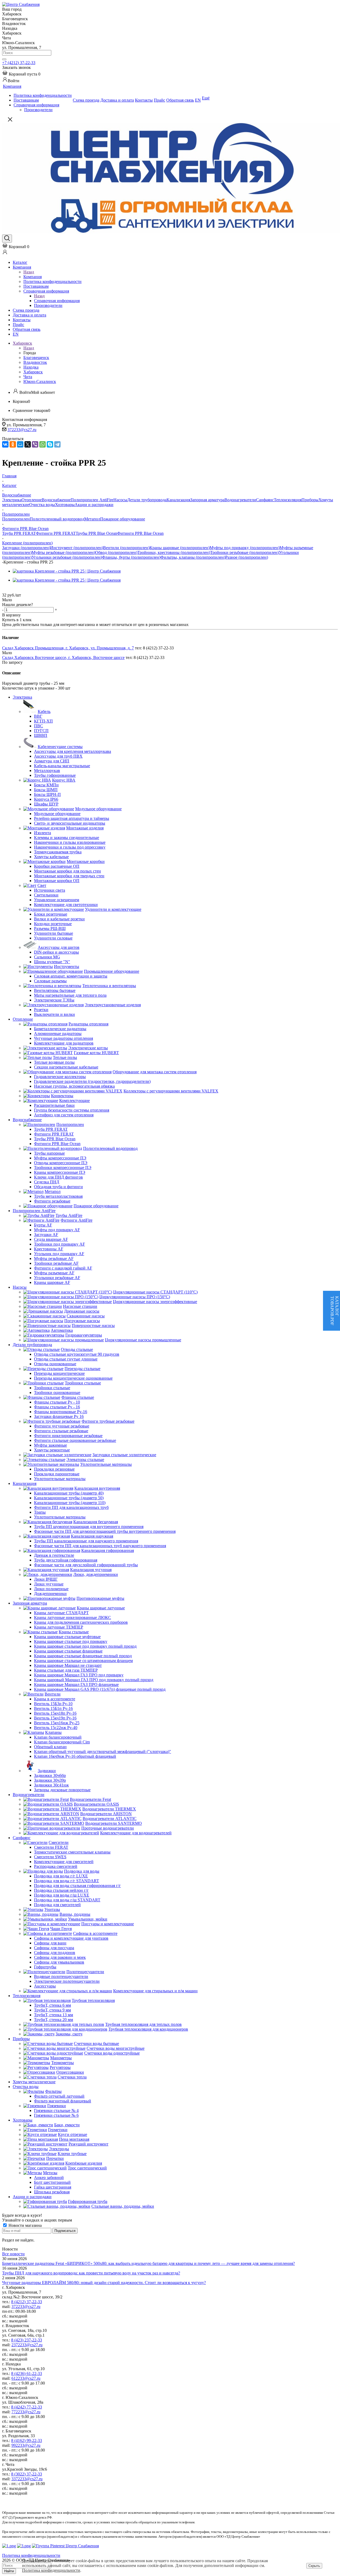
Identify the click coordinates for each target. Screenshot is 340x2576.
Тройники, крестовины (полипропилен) (174, 552)
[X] (28, 444)
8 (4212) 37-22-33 (27, 2302)
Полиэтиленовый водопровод (57, 519)
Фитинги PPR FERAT (56, 533)
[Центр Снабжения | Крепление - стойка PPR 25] (67, 571)
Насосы (120, 500)
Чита (28, 377)
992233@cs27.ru (26, 2445)
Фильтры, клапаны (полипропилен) (193, 557)
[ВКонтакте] (5, 444)
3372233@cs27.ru (27, 2479)
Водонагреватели (240, 500)
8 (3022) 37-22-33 (27, 2474)
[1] (5, 590)
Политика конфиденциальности (51, 2570)
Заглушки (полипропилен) (26, 548)
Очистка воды (42, 505)
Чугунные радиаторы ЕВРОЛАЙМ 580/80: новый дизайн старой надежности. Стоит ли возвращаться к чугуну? (104, 2283)
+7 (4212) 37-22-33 (19, 63)
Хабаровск (33, 372)
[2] (12, 590)
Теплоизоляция (288, 500)
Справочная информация (57, 301)
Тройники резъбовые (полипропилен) (245, 552)
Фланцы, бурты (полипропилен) (131, 557)
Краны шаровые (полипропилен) (180, 548)
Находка (31, 367)
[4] (24, 590)
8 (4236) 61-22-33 (27, 2373)
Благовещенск (36, 358)
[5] (30, 590)
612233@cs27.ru (26, 2378)
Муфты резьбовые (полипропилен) (63, 552)
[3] (18, 590)
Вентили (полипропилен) (126, 548)
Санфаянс (265, 500)
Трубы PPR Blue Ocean (96, 533)
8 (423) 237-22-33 (27, 2340)
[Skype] (50, 444)
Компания (33, 277)
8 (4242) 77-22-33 (27, 2407)
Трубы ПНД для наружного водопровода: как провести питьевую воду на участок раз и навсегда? (91, 2273)
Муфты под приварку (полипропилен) (245, 548)
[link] (21, 74)
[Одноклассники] (13, 444)
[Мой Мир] (20, 444)
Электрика (12, 500)
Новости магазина (25, 2225)
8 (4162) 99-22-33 (27, 2441)
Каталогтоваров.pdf (335, 1311)
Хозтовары (65, 505)
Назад (29, 272)
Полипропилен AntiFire (92, 500)
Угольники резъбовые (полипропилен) (67, 557)
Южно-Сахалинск (40, 381)
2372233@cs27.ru (27, 2345)
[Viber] (35, 444)
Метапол (92, 519)
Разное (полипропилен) (247, 557)
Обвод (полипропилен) (116, 552)
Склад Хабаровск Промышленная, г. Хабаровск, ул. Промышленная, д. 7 (68, 648)
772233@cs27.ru (26, 2412)
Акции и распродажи (94, 505)
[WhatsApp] (42, 444)
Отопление (32, 500)
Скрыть (314, 2566)
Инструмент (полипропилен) (77, 548)
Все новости (13, 2254)
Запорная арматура (207, 500)
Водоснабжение (56, 500)
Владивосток (35, 362)
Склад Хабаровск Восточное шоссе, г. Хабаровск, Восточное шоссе (63, 657)
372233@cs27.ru (22, 430)
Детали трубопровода (147, 500)
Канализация (178, 500)
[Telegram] (57, 444)
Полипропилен (16, 519)
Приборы (310, 500)
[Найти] (4, 59)
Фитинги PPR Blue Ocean (140, 533)
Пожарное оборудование (123, 519)
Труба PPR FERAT (19, 533)
